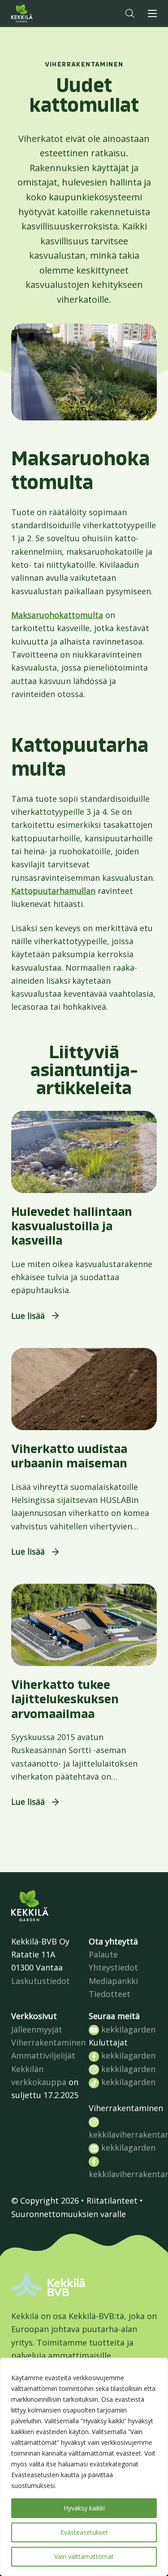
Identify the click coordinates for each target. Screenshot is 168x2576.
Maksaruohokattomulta (57, 615)
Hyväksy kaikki (84, 2508)
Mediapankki (113, 1981)
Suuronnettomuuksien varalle (69, 2214)
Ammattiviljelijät (43, 2055)
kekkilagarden (127, 2029)
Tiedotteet (110, 1994)
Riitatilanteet (112, 2200)
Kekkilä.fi (40, 13)
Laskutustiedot (41, 1981)
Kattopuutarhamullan (53, 891)
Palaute (103, 1954)
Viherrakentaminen (48, 2042)
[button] (130, 13)
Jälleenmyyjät (37, 2029)
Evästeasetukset (84, 2532)
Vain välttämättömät (84, 2556)
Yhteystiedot (113, 1967)
